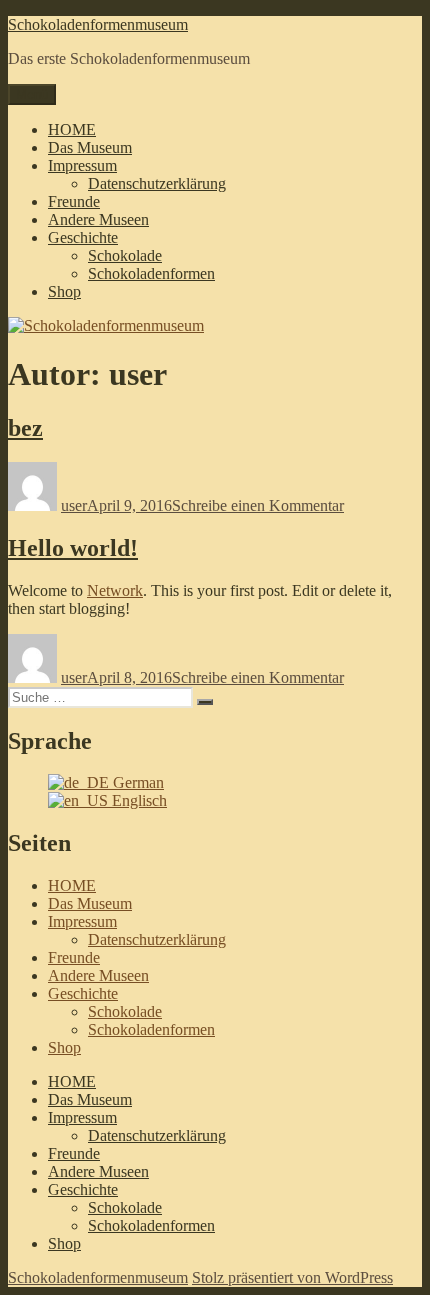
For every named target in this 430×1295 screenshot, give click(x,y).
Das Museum (90, 147)
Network (115, 590)
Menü (32, 94)
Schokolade (125, 255)
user (74, 505)
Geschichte (83, 237)
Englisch (137, 800)
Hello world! (73, 548)
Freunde (74, 201)
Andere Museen (98, 219)
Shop (64, 291)
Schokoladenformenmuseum (98, 24)
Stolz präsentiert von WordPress (292, 1277)
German (136, 782)
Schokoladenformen (151, 273)
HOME (72, 129)
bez (25, 428)
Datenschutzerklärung (157, 183)
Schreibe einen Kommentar (258, 505)
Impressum (82, 165)
